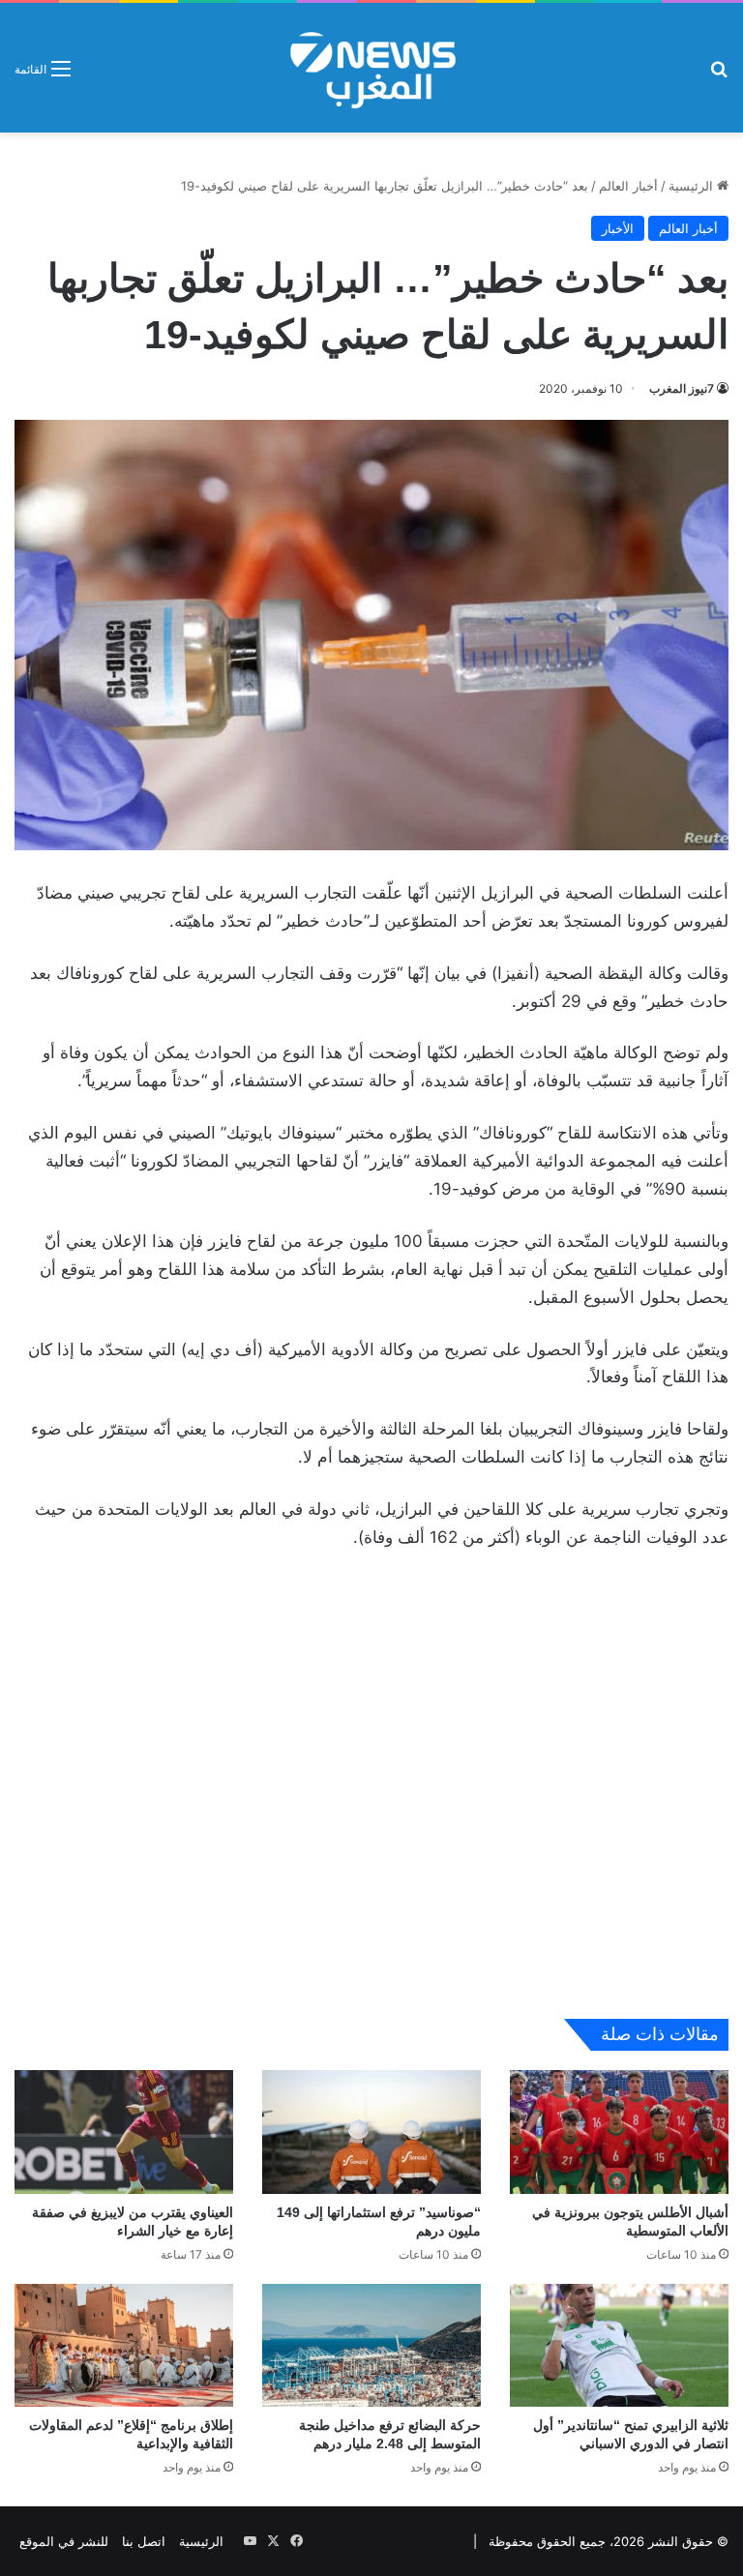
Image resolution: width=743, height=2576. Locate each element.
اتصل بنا (144, 2541)
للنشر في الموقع (64, 2541)
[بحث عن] (719, 75)
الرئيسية (693, 186)
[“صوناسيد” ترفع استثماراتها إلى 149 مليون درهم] (371, 2132)
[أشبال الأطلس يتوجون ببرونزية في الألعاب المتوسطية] (619, 2132)
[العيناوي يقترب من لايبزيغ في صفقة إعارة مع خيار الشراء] (124, 2132)
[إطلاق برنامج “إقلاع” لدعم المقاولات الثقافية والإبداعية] (124, 2345)
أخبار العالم (628, 186)
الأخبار (618, 228)
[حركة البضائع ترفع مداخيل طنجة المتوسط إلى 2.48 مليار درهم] (371, 2345)
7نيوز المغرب (682, 388)
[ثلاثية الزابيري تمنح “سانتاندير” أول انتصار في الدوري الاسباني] (619, 2345)
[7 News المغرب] (371, 68)
